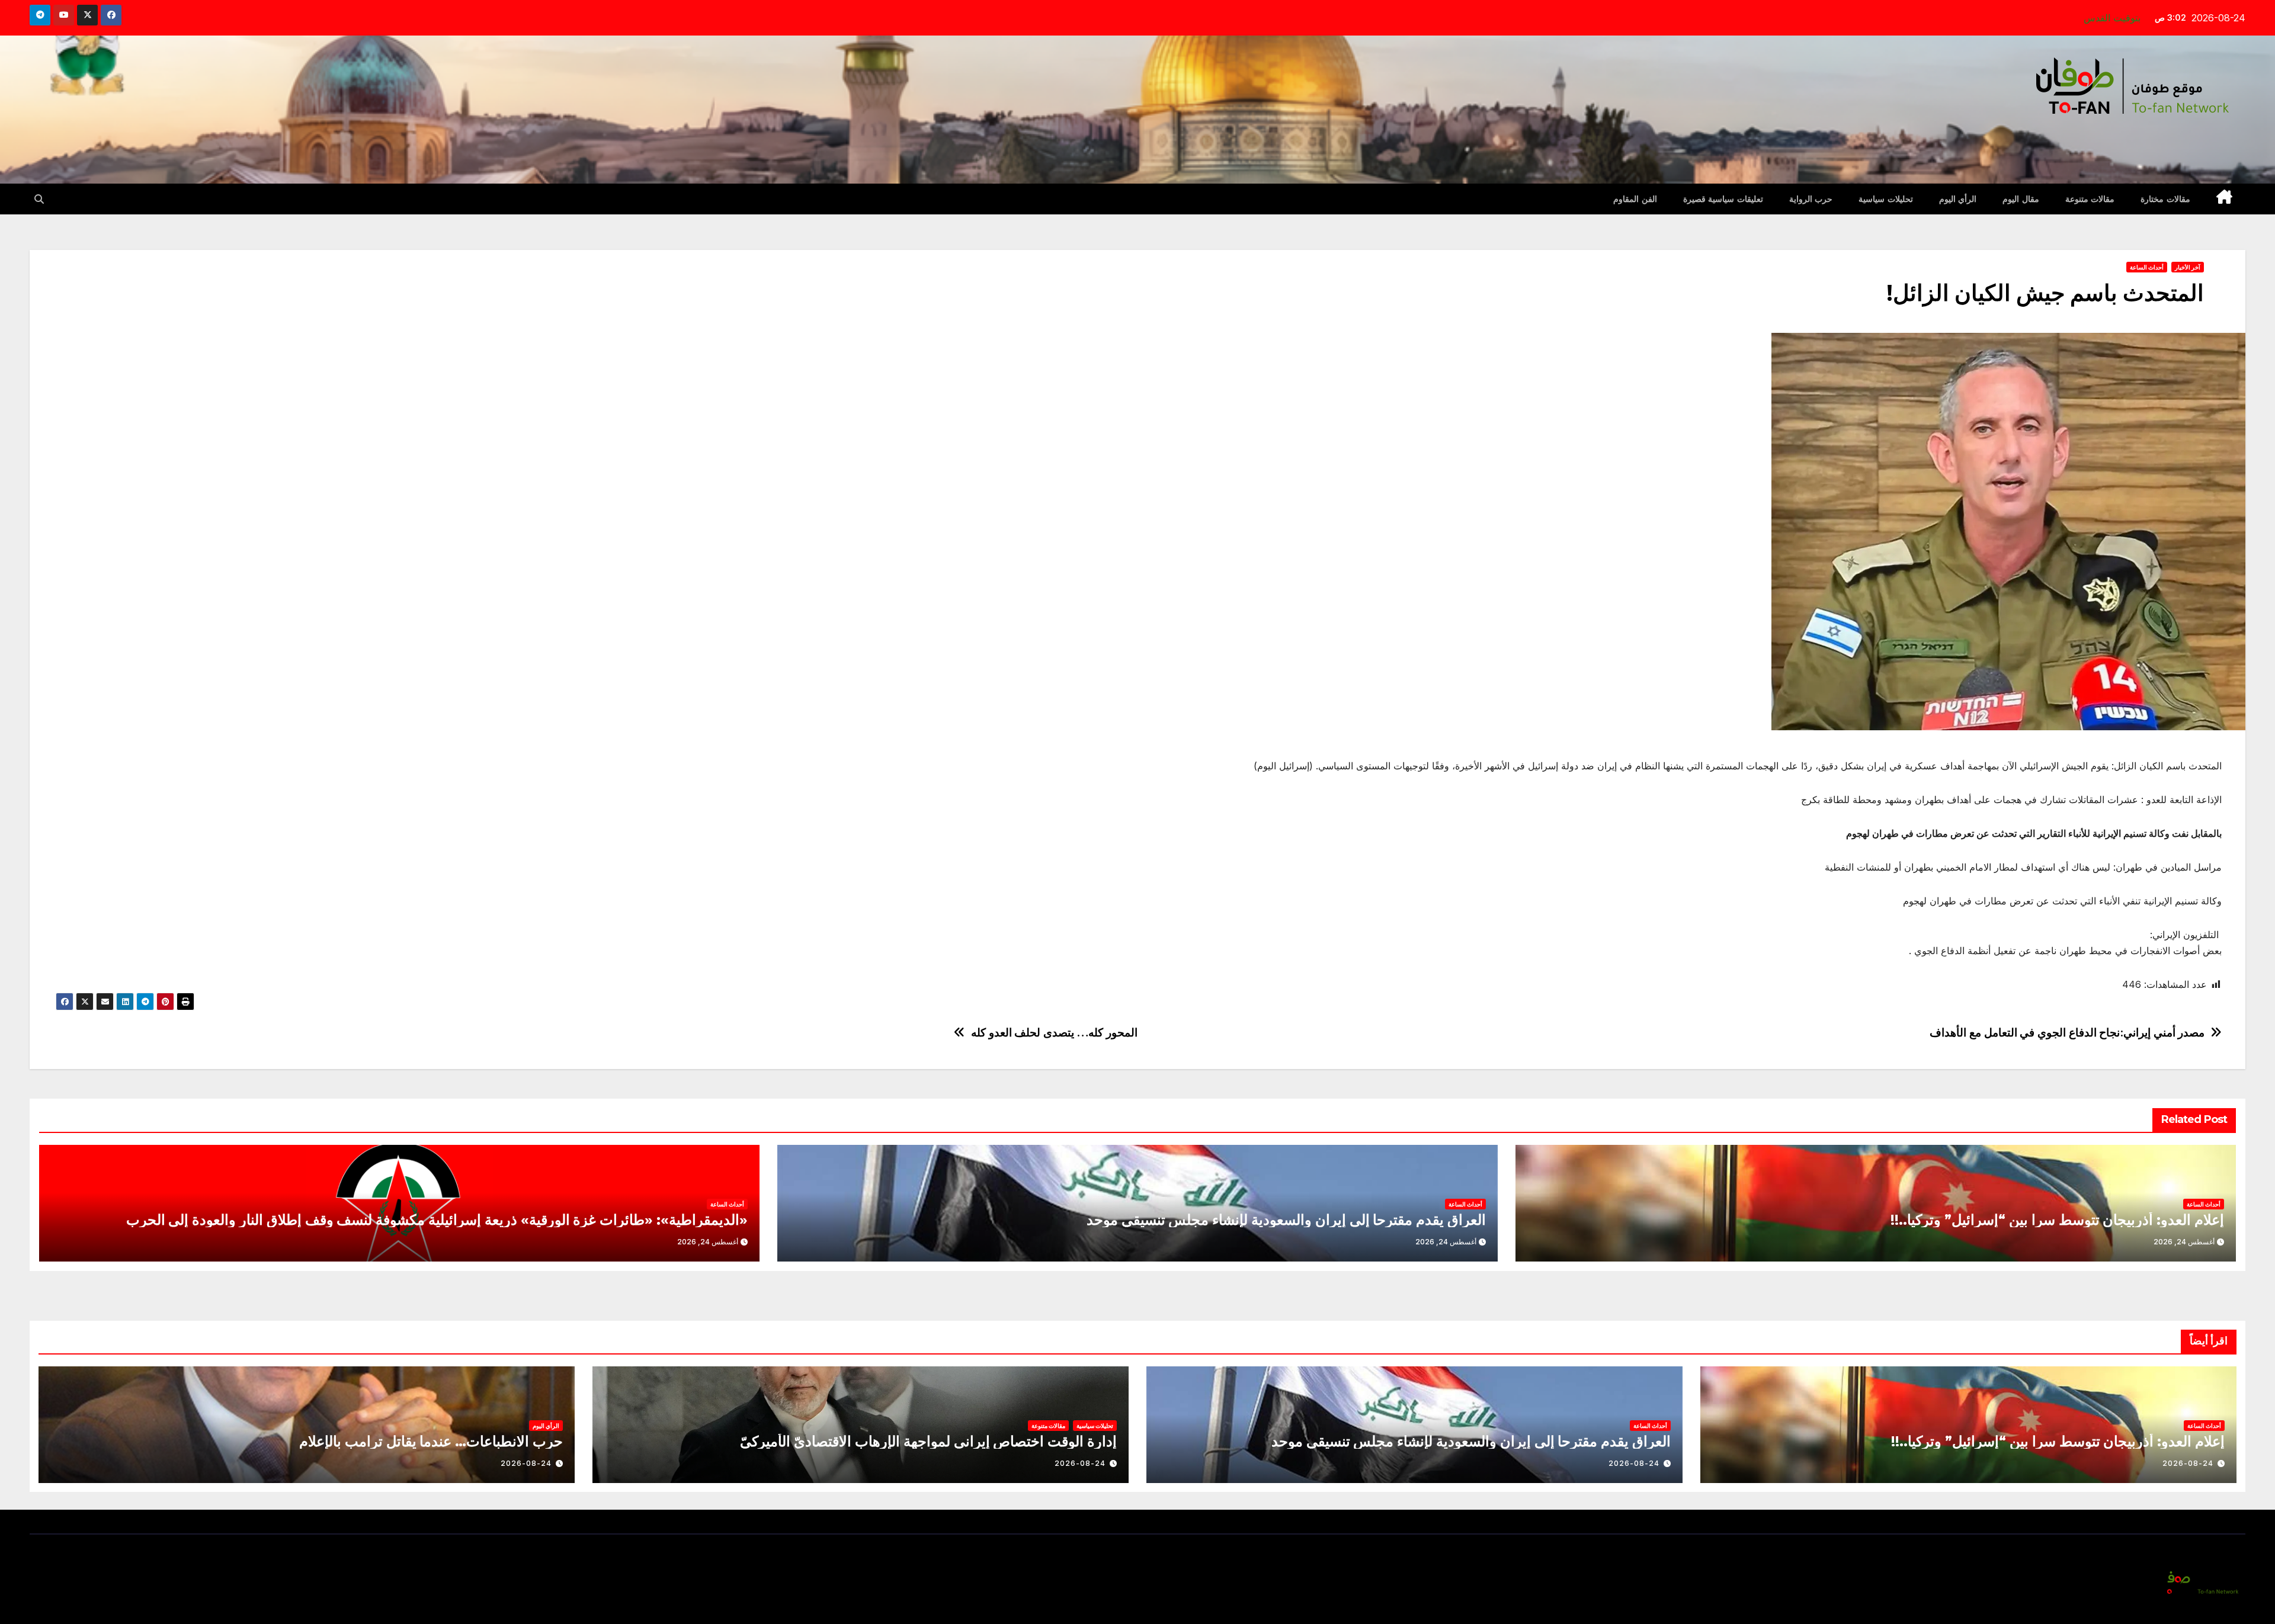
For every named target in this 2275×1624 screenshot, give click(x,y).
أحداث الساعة (2147, 267)
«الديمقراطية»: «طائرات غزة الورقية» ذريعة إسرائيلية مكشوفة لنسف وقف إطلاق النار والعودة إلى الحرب (437, 1220)
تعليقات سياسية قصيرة (1723, 199)
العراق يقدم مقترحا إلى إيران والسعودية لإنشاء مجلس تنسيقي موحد (1286, 1220)
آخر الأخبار (2188, 267)
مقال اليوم (2021, 199)
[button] (39, 199)
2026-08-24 (2188, 1463)
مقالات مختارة (2165, 199)
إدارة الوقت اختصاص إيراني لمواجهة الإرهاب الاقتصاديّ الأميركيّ (928, 1441)
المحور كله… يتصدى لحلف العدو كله (1054, 1033)
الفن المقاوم (1635, 199)
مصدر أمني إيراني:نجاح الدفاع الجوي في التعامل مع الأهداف (2067, 1033)
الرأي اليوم (1958, 199)
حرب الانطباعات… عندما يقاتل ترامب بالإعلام (431, 1441)
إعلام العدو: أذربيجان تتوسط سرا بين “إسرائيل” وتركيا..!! (2057, 1220)
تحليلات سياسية (1886, 199)
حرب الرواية (1811, 199)
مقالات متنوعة (2090, 199)
